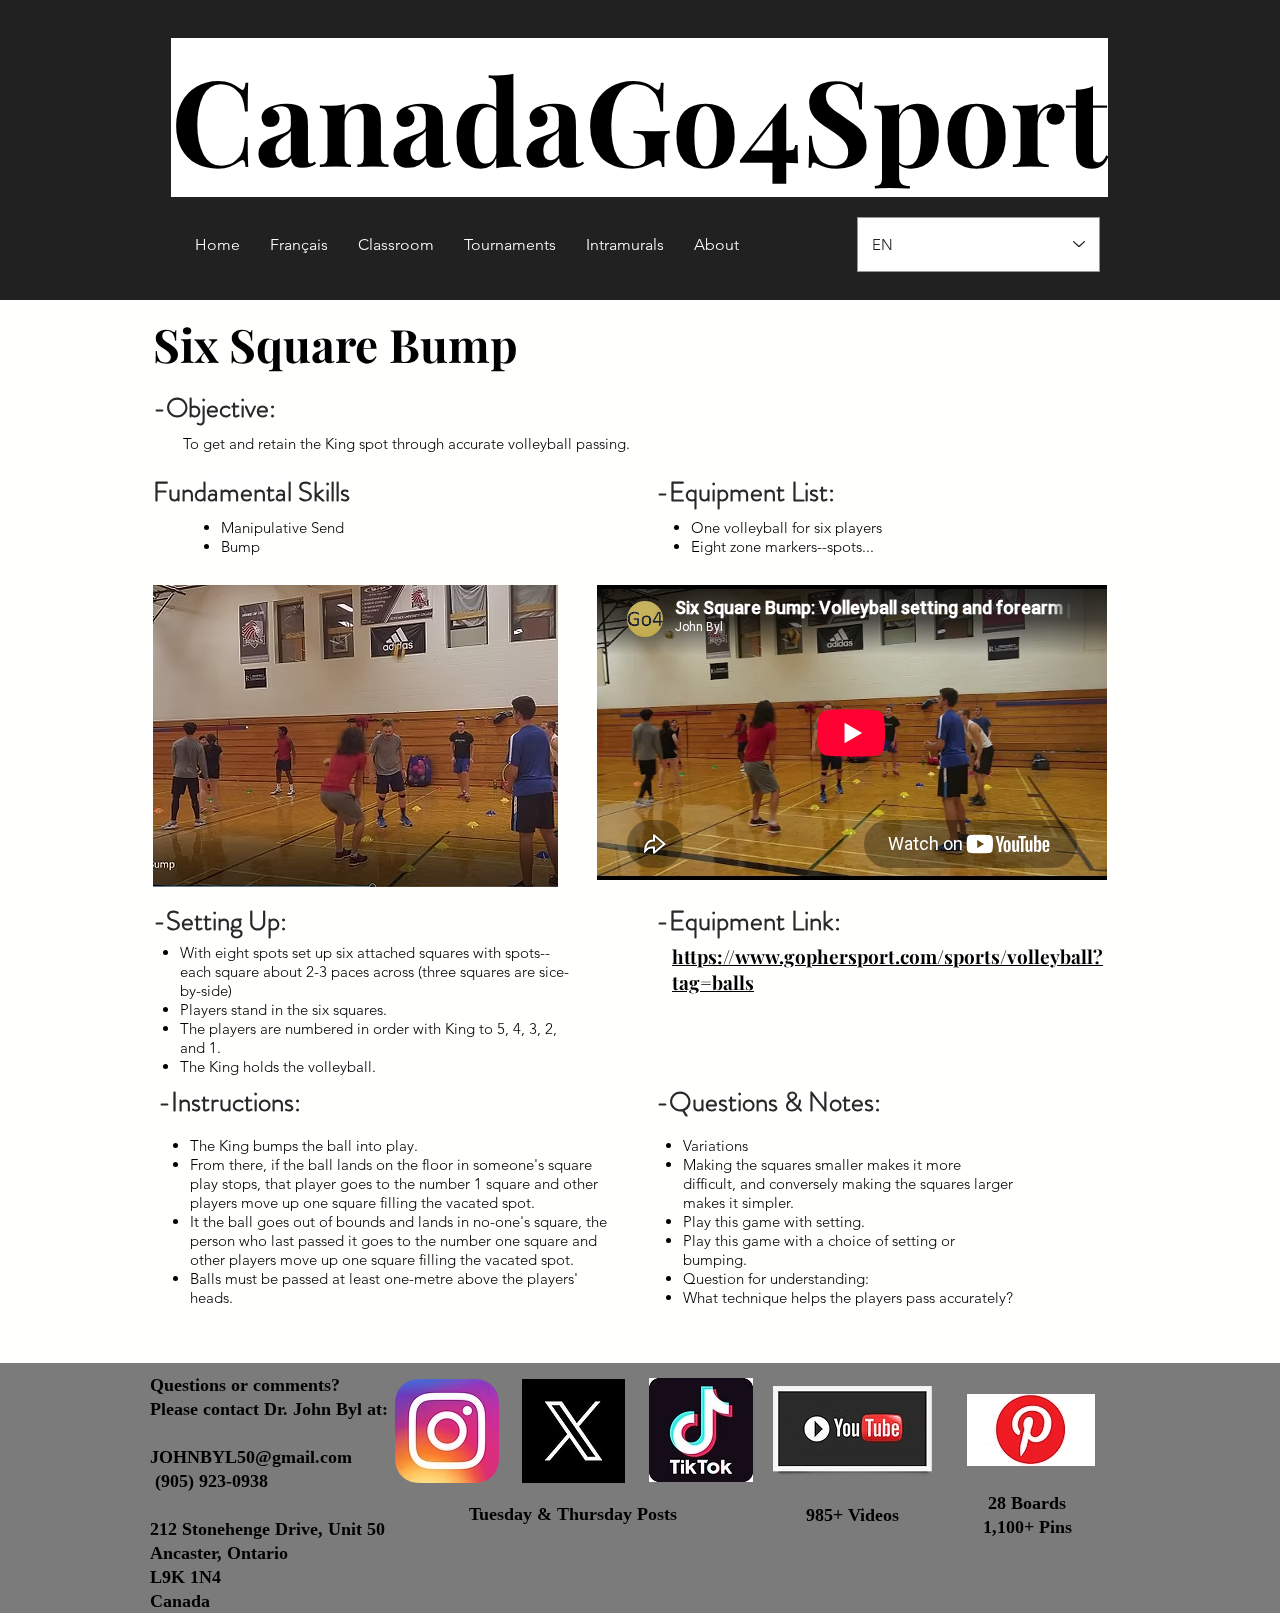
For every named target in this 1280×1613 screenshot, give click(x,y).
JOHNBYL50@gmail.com (251, 1457)
